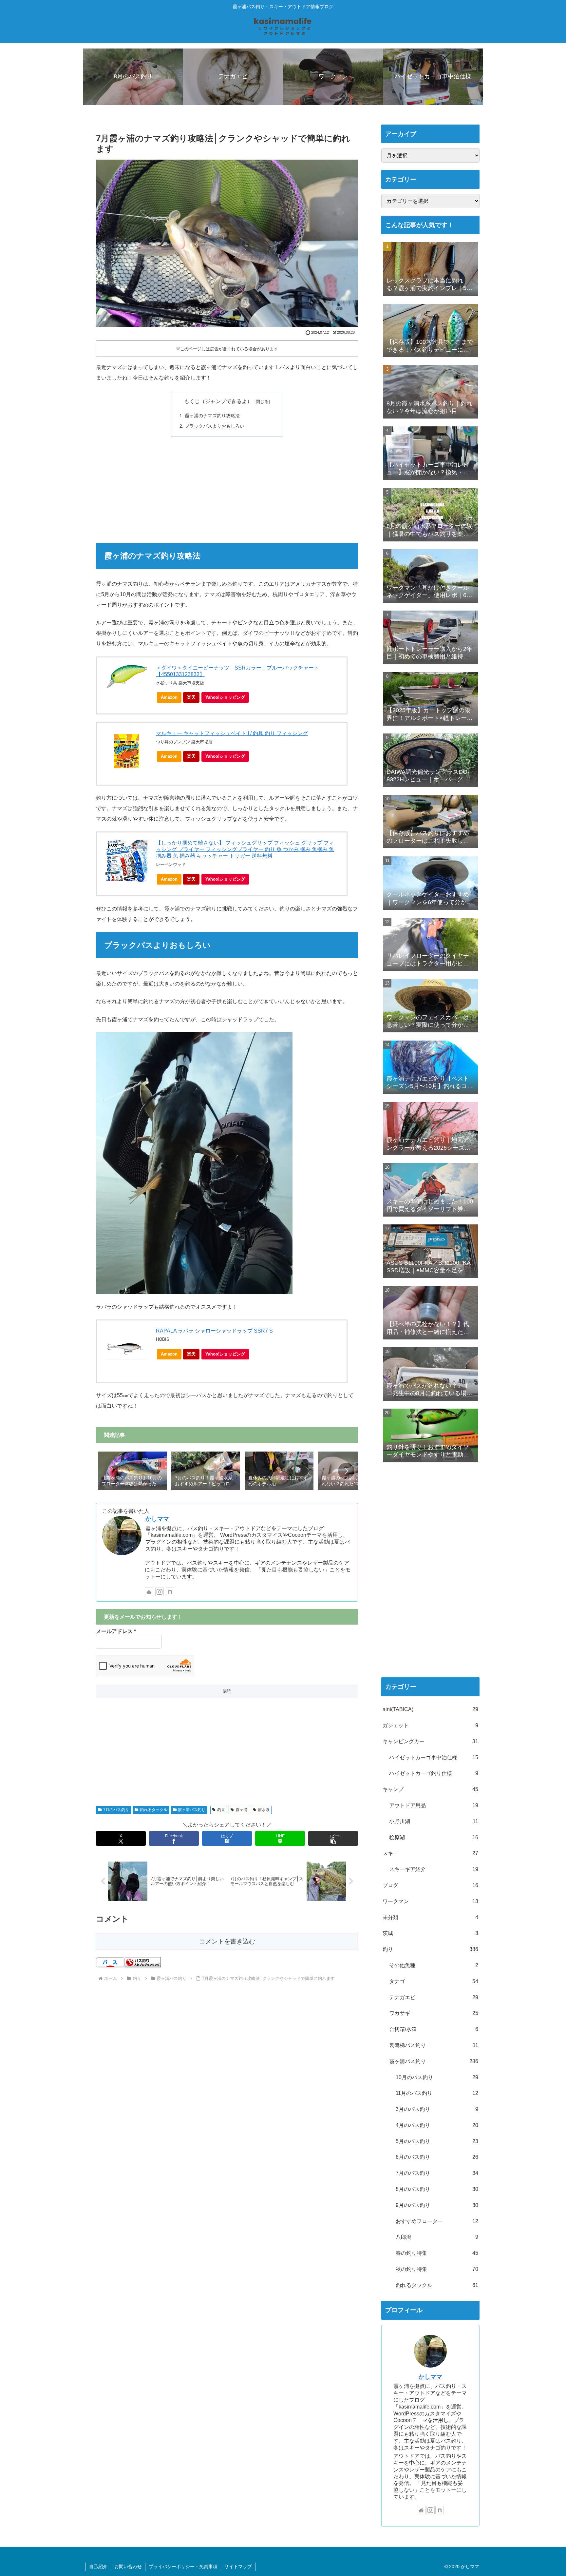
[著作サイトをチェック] (149, 1592)
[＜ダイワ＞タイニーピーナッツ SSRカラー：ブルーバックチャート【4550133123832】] (126, 677)
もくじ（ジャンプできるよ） (218, 401)
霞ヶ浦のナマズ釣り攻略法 (212, 416)
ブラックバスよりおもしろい (215, 426)
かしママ (157, 1519)
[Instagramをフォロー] (160, 1592)
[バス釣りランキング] (143, 1962)
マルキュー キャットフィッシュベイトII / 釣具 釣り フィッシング (232, 733)
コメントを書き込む (227, 1941)
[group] (132, 1472)
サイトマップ (238, 2566)
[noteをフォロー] (170, 1592)
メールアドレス (116, 1631)
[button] (346, 1471)
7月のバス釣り (116, 1810)
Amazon (169, 697)
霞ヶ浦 (241, 1810)
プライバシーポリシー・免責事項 (183, 2566)
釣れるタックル (154, 1810)
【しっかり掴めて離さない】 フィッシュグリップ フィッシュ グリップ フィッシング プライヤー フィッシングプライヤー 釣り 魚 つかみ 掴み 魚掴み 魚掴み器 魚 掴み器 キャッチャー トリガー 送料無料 (245, 849)
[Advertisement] (227, 489)
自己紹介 (98, 2566)
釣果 (221, 1810)
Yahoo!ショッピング (225, 697)
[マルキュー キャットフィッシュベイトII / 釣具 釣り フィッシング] (126, 751)
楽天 (191, 697)
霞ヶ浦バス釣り (192, 1810)
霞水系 (264, 1810)
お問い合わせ (128, 2566)
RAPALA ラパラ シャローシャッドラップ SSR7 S (214, 1331)
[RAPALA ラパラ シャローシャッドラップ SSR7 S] (126, 1349)
